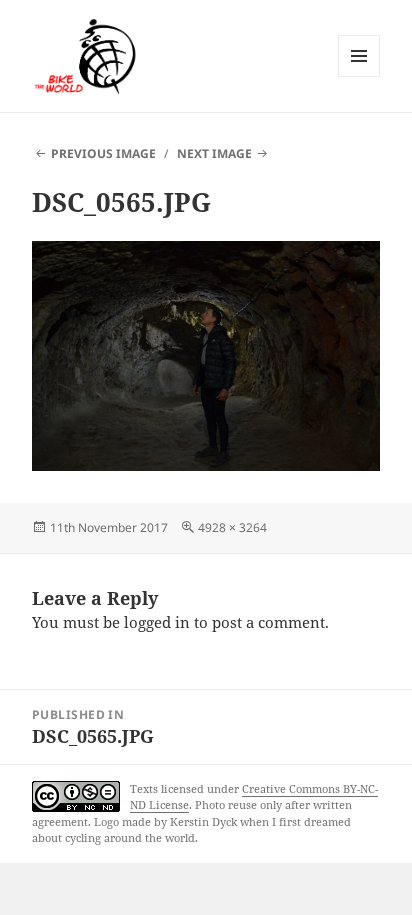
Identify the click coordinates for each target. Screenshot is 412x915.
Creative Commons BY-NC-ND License (254, 797)
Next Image (214, 153)
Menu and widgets (359, 76)
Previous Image (103, 153)
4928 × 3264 (232, 527)
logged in (157, 622)
